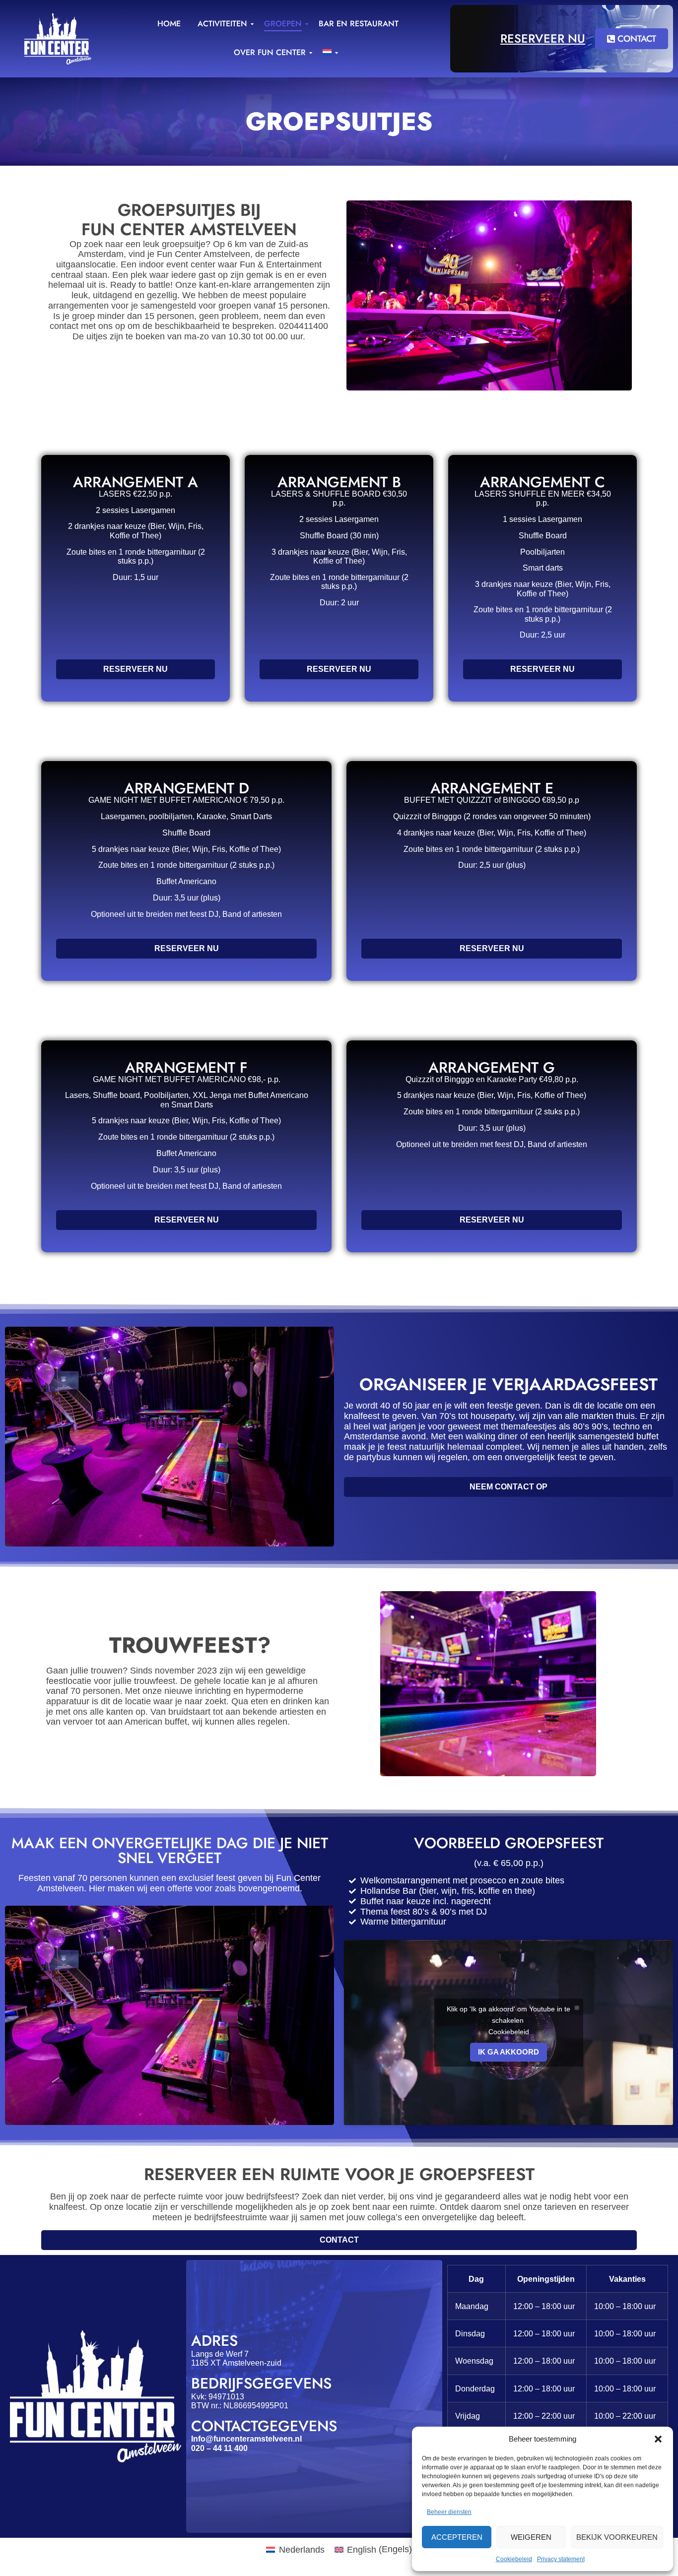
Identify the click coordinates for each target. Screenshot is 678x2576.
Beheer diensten (449, 2512)
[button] (658, 2439)
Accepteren (457, 2537)
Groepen (283, 24)
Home (169, 24)
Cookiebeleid (514, 2559)
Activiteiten (222, 24)
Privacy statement (561, 2559)
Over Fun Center (270, 52)
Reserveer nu (543, 38)
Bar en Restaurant (359, 24)
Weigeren (531, 2537)
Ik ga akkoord (508, 2052)
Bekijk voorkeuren (617, 2537)
